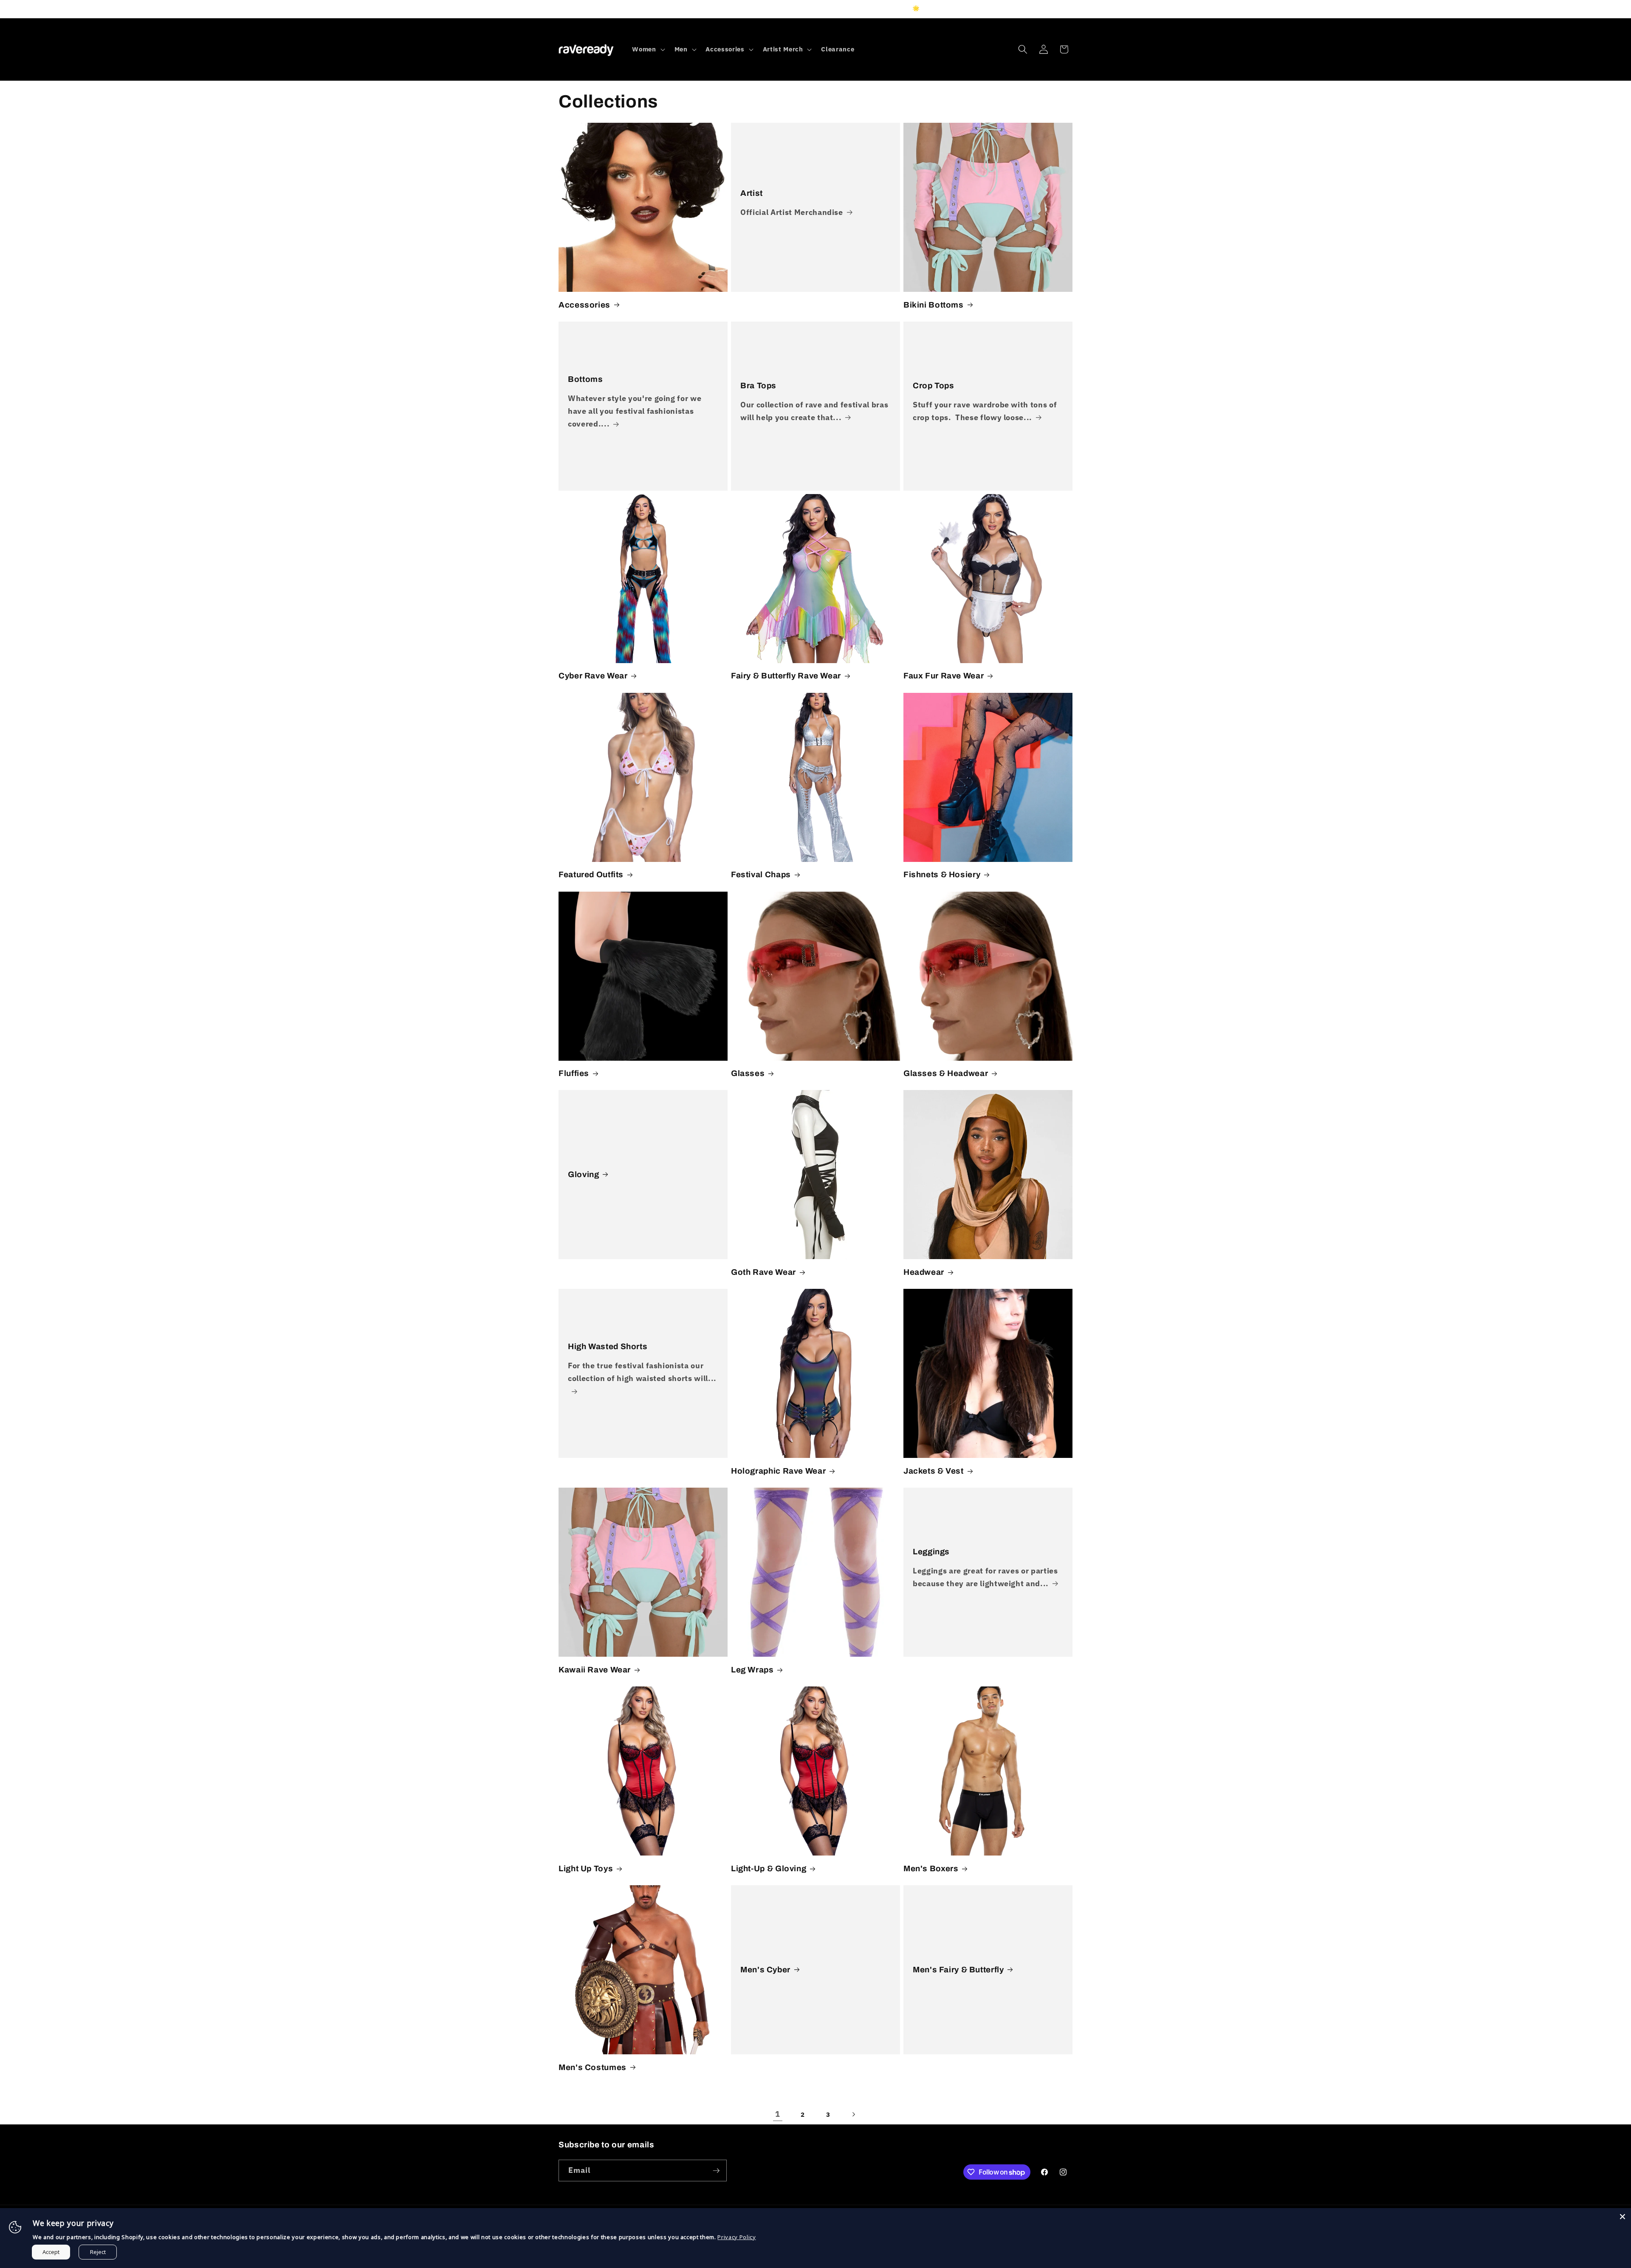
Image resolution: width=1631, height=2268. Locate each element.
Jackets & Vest (934, 1471)
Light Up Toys (586, 1868)
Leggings (931, 1552)
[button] (648, 49)
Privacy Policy (736, 2237)
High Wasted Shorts (608, 1346)
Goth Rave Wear (763, 1272)
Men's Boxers (931, 1868)
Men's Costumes (593, 2067)
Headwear (924, 1272)
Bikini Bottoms (934, 305)
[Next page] (853, 2114)
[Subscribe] (716, 2171)
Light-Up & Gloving (769, 1868)
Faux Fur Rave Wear (944, 676)
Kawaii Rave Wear (595, 1670)
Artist (752, 193)
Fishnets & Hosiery (942, 874)
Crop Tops (934, 386)
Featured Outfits (591, 874)
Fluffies (574, 1073)
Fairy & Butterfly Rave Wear (786, 676)
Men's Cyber (765, 1970)
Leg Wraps (752, 1670)
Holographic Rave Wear (778, 1471)
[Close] (1623, 2217)
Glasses (748, 1073)
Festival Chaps (761, 874)
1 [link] (778, 2114)
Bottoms (585, 379)
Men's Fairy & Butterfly (958, 1970)
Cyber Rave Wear (593, 676)
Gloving (583, 1174)
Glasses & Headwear (946, 1073)
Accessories (584, 305)
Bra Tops (758, 386)
